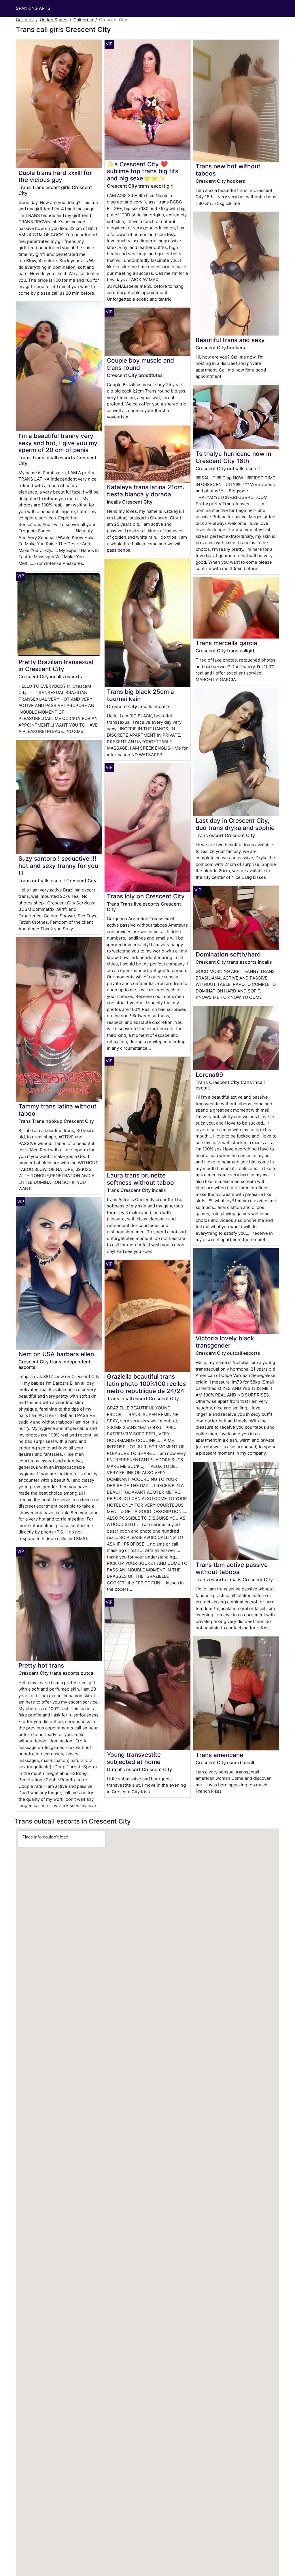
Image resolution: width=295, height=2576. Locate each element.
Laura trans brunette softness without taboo (140, 1179)
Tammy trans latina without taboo (57, 1110)
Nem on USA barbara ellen (56, 1354)
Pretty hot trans (41, 1665)
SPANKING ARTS (33, 8)
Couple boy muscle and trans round (140, 364)
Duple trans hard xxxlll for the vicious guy (55, 176)
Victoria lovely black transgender (225, 1342)
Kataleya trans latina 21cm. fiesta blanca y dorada (146, 491)
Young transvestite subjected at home (134, 1758)
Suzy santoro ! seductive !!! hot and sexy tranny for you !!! (58, 866)
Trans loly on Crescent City (146, 896)
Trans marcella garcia (226, 643)
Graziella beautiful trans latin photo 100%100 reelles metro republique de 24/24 (146, 1384)
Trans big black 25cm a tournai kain (140, 695)
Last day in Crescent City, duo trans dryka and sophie (235, 824)
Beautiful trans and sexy (230, 340)
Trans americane (219, 1755)
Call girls (25, 20)
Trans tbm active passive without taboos (232, 1568)
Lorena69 (209, 1075)
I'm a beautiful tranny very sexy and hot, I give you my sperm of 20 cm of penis (58, 443)
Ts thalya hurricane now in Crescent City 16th (233, 457)
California (83, 20)
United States (54, 20)
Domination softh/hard (228, 954)
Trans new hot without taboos (228, 170)
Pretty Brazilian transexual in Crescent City (56, 666)
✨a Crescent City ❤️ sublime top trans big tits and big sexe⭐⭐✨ (143, 171)
